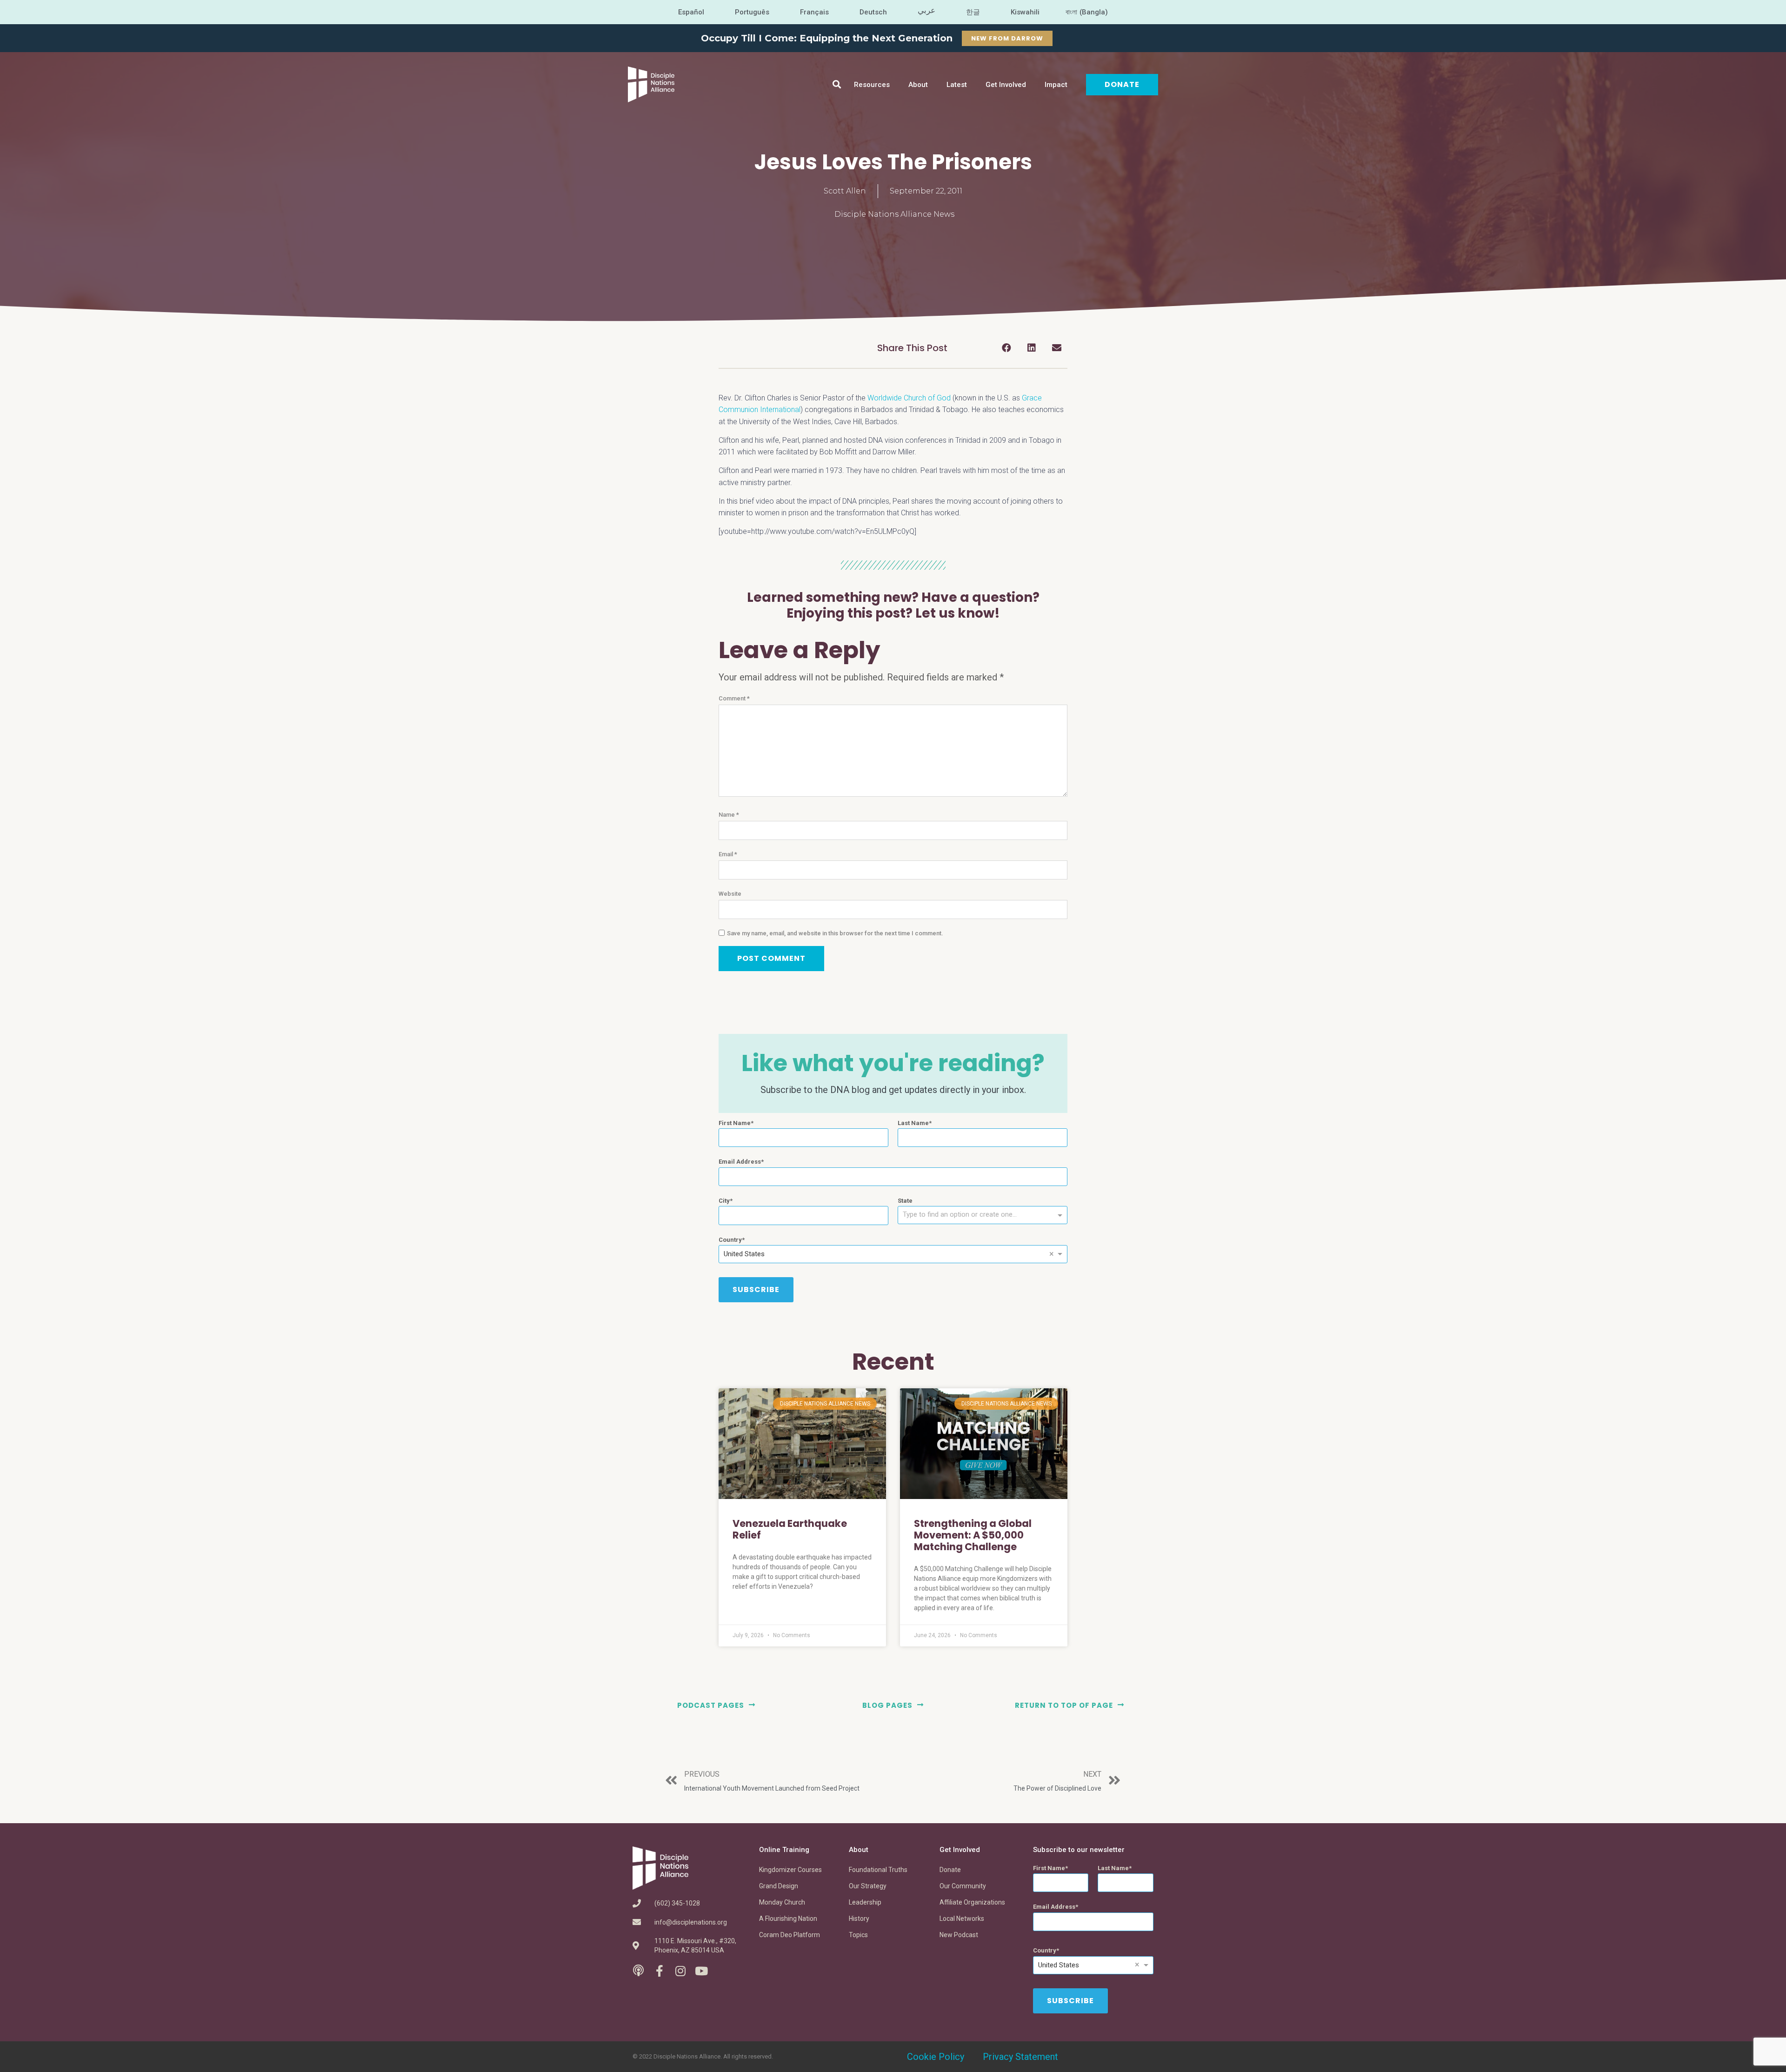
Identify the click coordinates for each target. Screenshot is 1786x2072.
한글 (973, 12)
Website (730, 894)
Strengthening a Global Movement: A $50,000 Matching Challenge (973, 1535)
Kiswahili (1025, 12)
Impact (1056, 85)
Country (730, 1240)
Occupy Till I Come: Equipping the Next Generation (827, 38)
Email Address (740, 1162)
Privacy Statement (1020, 2057)
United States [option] (744, 1254)
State (905, 1201)
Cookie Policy (936, 2057)
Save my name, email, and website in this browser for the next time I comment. (835, 933)
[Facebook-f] (659, 1971)
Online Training (784, 1850)
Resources (872, 85)
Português (752, 12)
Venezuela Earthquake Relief (790, 1529)
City (724, 1201)
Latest (957, 85)
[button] (837, 84)
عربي (926, 10)
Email (728, 854)
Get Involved (1006, 85)
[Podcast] (638, 1971)
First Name (735, 1123)
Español (691, 12)
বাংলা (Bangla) (1087, 12)
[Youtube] (701, 1971)
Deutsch (873, 12)
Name (729, 815)
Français (814, 12)
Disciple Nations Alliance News (894, 214)
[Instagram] (680, 1971)
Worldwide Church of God (909, 398)
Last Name (913, 1123)
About (918, 85)
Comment (734, 698)
